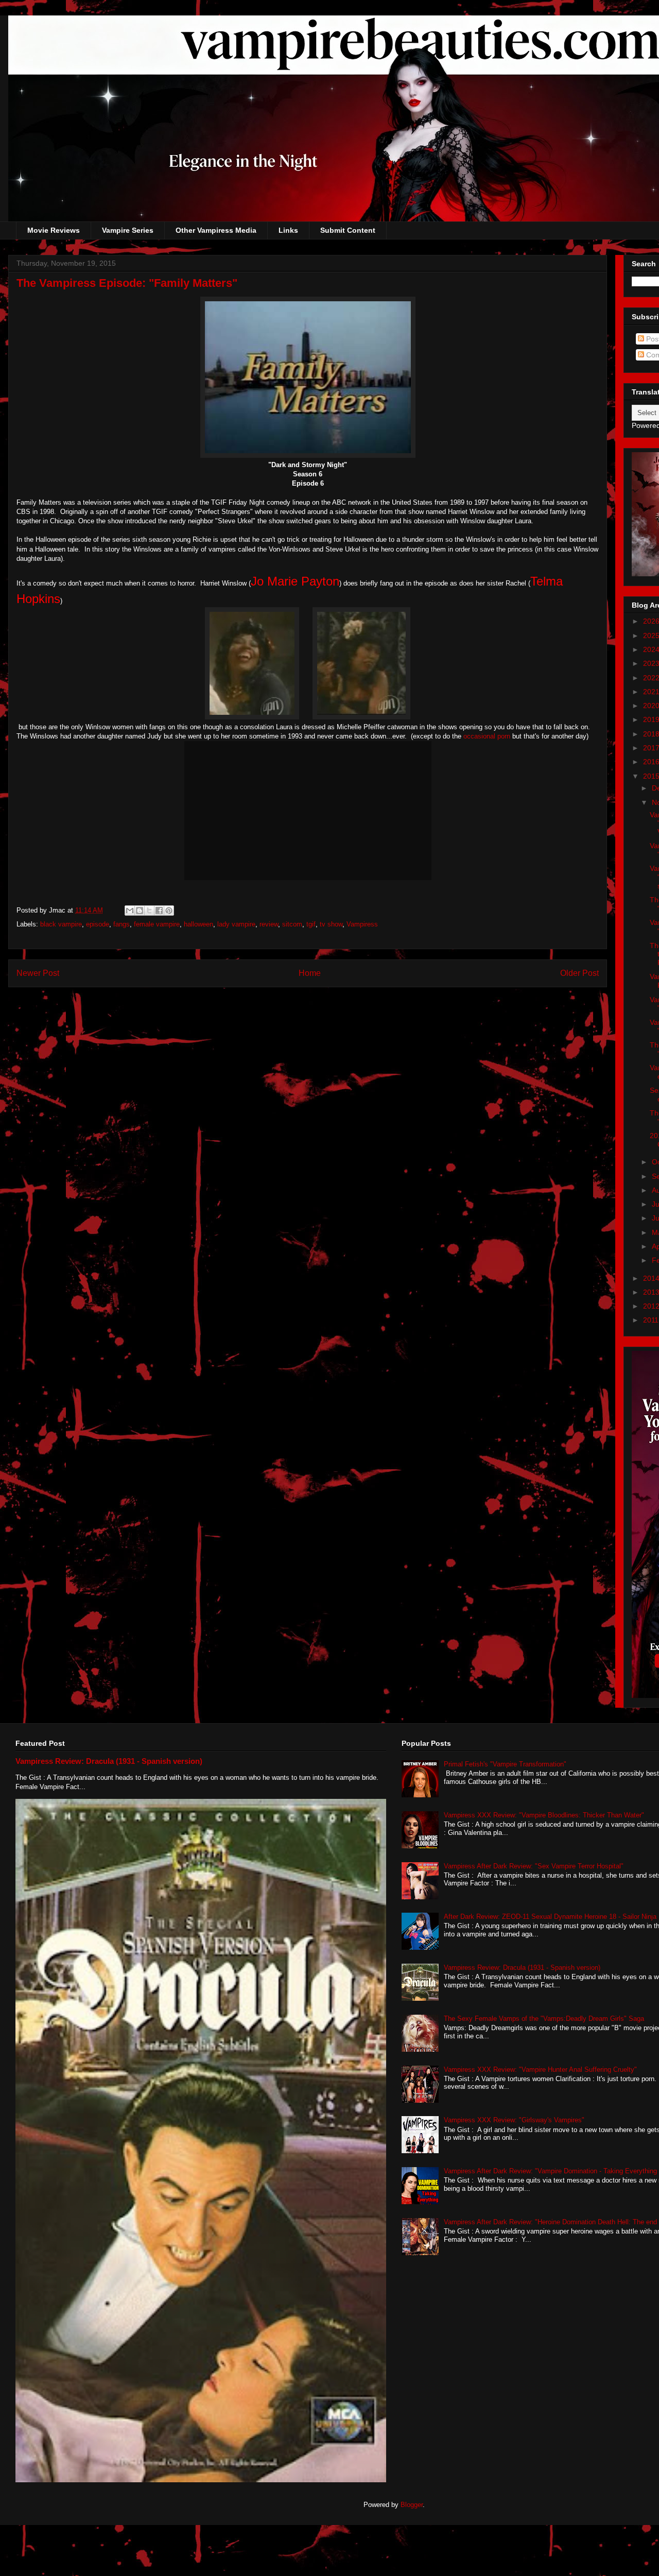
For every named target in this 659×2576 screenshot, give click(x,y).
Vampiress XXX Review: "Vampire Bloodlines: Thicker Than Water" (544, 1815)
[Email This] (130, 911)
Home (310, 973)
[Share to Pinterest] (169, 911)
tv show (331, 924)
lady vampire (236, 924)
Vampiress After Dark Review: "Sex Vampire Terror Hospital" (534, 1866)
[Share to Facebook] (159, 911)
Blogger (412, 2505)
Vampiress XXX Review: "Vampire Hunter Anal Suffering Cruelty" (540, 2070)
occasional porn (486, 736)
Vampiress (362, 924)
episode (98, 924)
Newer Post (38, 973)
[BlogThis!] (140, 911)
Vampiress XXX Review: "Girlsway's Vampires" (514, 2120)
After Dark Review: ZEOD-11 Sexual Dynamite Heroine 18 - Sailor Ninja (550, 1917)
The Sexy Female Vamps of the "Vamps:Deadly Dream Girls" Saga (544, 2019)
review (269, 924)
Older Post (579, 973)
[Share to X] (149, 911)
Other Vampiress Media (216, 230)
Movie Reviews (54, 230)
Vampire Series (128, 230)
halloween (198, 924)
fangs (122, 924)
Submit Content (348, 230)
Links (288, 230)
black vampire (61, 924)
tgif (311, 924)
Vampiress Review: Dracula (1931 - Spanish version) (109, 1761)
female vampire (157, 924)
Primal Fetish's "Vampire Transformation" (505, 1764)
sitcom (292, 924)
